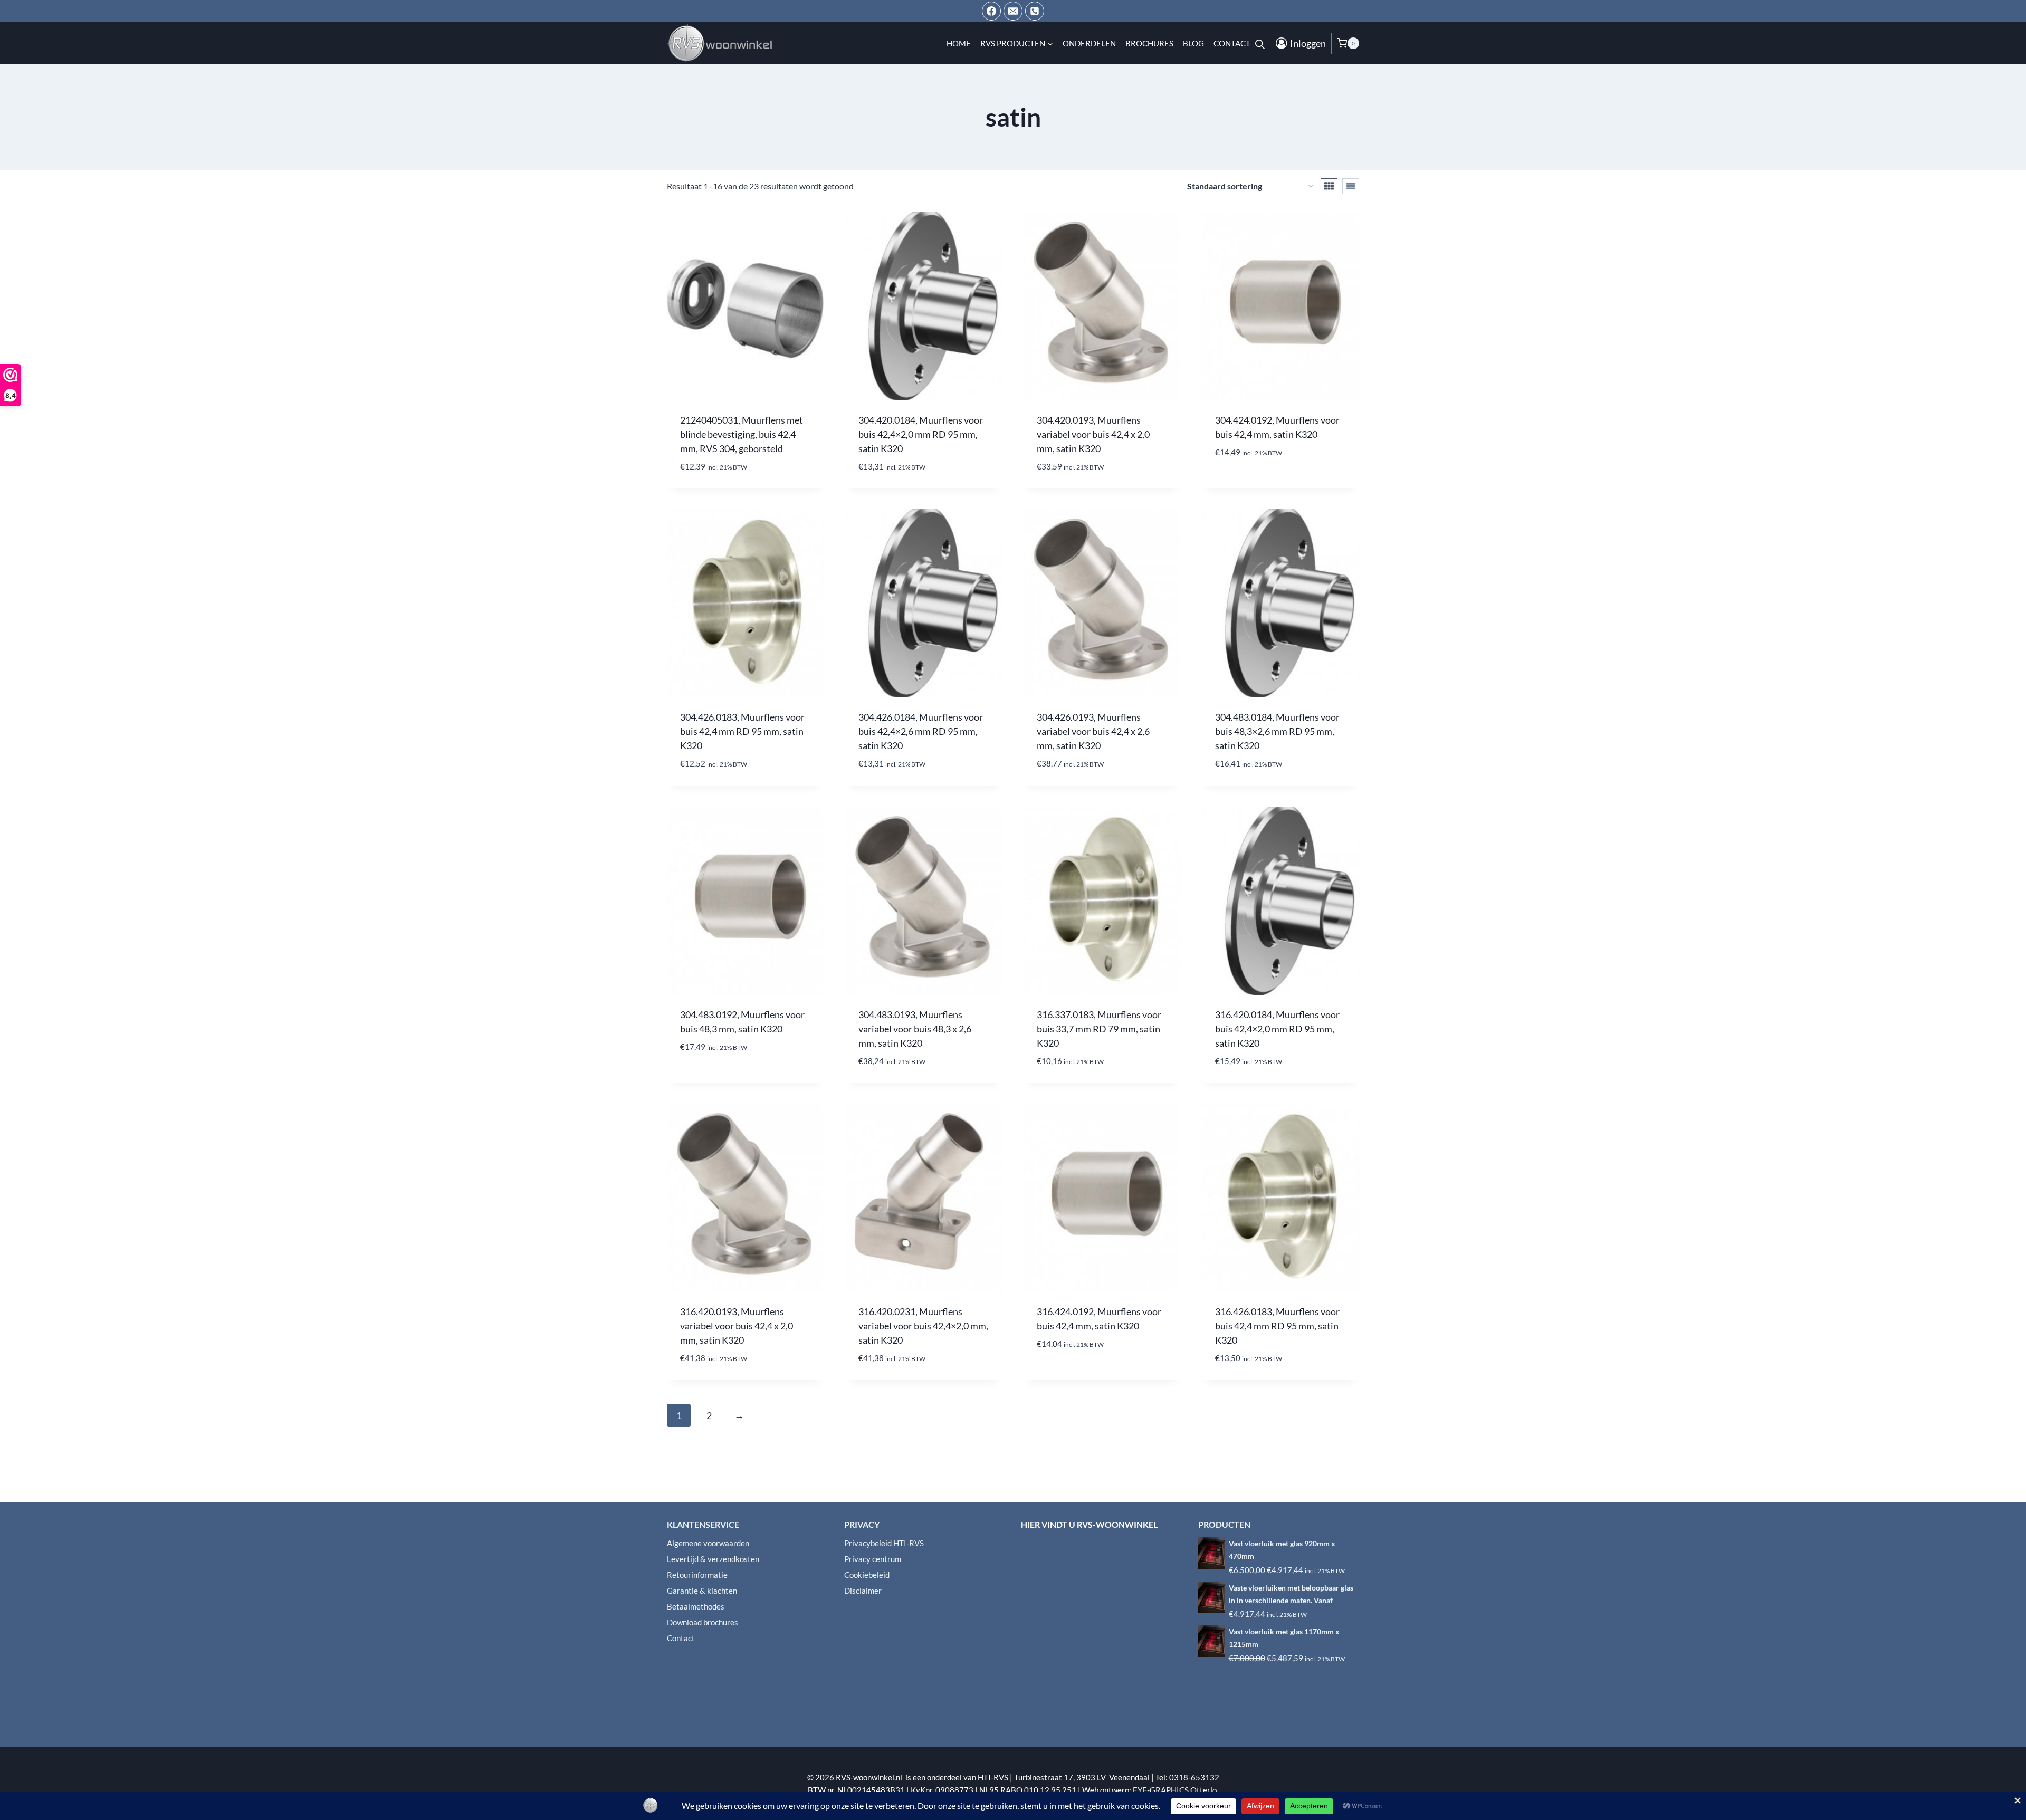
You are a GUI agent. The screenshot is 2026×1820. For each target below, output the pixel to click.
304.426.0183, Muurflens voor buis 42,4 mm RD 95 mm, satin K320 (742, 731)
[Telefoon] (1035, 11)
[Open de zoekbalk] (1260, 43)
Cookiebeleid (867, 1575)
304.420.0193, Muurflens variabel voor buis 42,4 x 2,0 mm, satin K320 (1093, 434)
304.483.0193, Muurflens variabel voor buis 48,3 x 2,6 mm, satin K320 (915, 1029)
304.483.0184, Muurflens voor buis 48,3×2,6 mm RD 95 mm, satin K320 (1277, 731)
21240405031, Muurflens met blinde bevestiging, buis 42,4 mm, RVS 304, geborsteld (742, 434)
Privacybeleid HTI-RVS (884, 1543)
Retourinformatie (697, 1575)
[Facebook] (991, 11)
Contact (1232, 43)
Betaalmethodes (696, 1606)
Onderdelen (1089, 43)
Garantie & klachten (702, 1591)
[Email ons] (1013, 11)
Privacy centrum (873, 1559)
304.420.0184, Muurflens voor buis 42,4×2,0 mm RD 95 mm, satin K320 (921, 434)
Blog (1193, 43)
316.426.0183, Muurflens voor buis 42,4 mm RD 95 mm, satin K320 (1277, 1326)
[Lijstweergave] (1351, 186)
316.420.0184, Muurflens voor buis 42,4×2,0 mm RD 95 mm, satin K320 (1277, 1029)
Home (959, 43)
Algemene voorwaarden (708, 1543)
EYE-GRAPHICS (1162, 1790)
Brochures (1149, 43)
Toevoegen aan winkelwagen (1280, 484)
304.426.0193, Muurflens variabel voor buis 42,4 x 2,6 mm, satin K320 (1093, 731)
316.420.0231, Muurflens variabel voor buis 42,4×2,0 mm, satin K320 (923, 1326)
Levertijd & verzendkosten (713, 1559)
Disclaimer (863, 1591)
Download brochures (703, 1622)
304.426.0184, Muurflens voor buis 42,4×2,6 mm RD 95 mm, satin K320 (921, 731)
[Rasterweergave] (1329, 186)
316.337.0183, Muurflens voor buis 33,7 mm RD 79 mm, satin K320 (1099, 1029)
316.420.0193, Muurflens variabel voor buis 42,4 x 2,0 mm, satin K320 (737, 1326)
